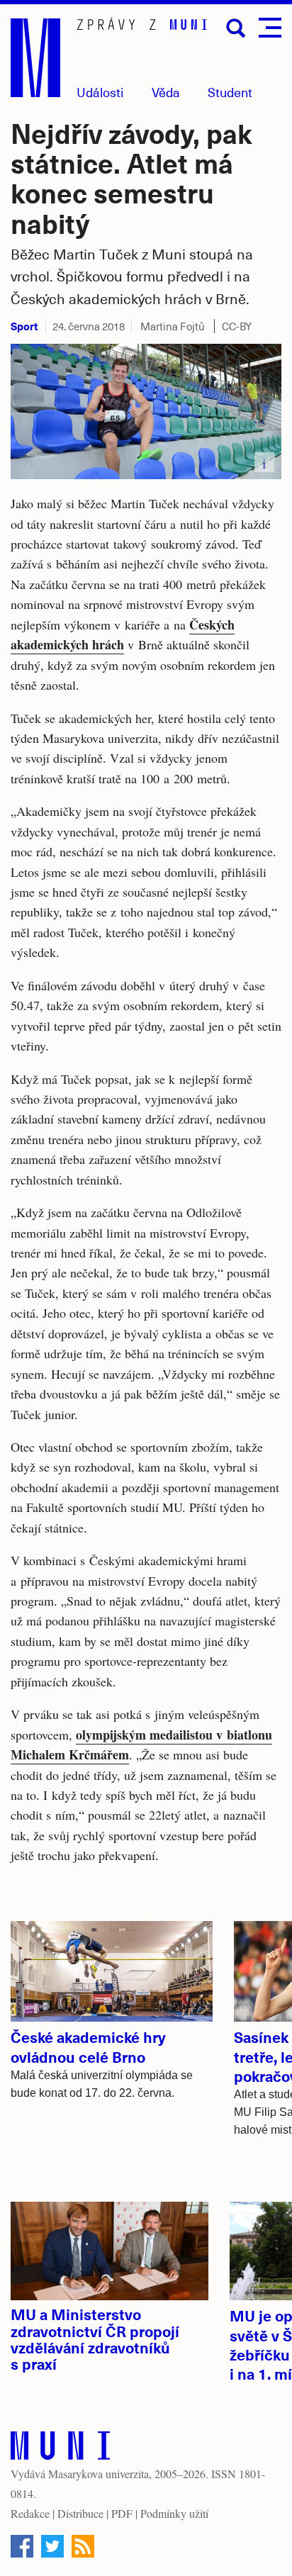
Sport (24, 326)
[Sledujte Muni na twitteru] (52, 2546)
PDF (122, 2513)
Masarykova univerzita (99, 2474)
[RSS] (83, 2546)
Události (100, 92)
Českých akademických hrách (123, 634)
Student (230, 92)
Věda (166, 92)
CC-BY (237, 326)
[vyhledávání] (236, 28)
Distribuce (80, 2513)
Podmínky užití (174, 2513)
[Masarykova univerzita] (60, 2449)
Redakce (30, 2513)
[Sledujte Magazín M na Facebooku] (22, 2546)
